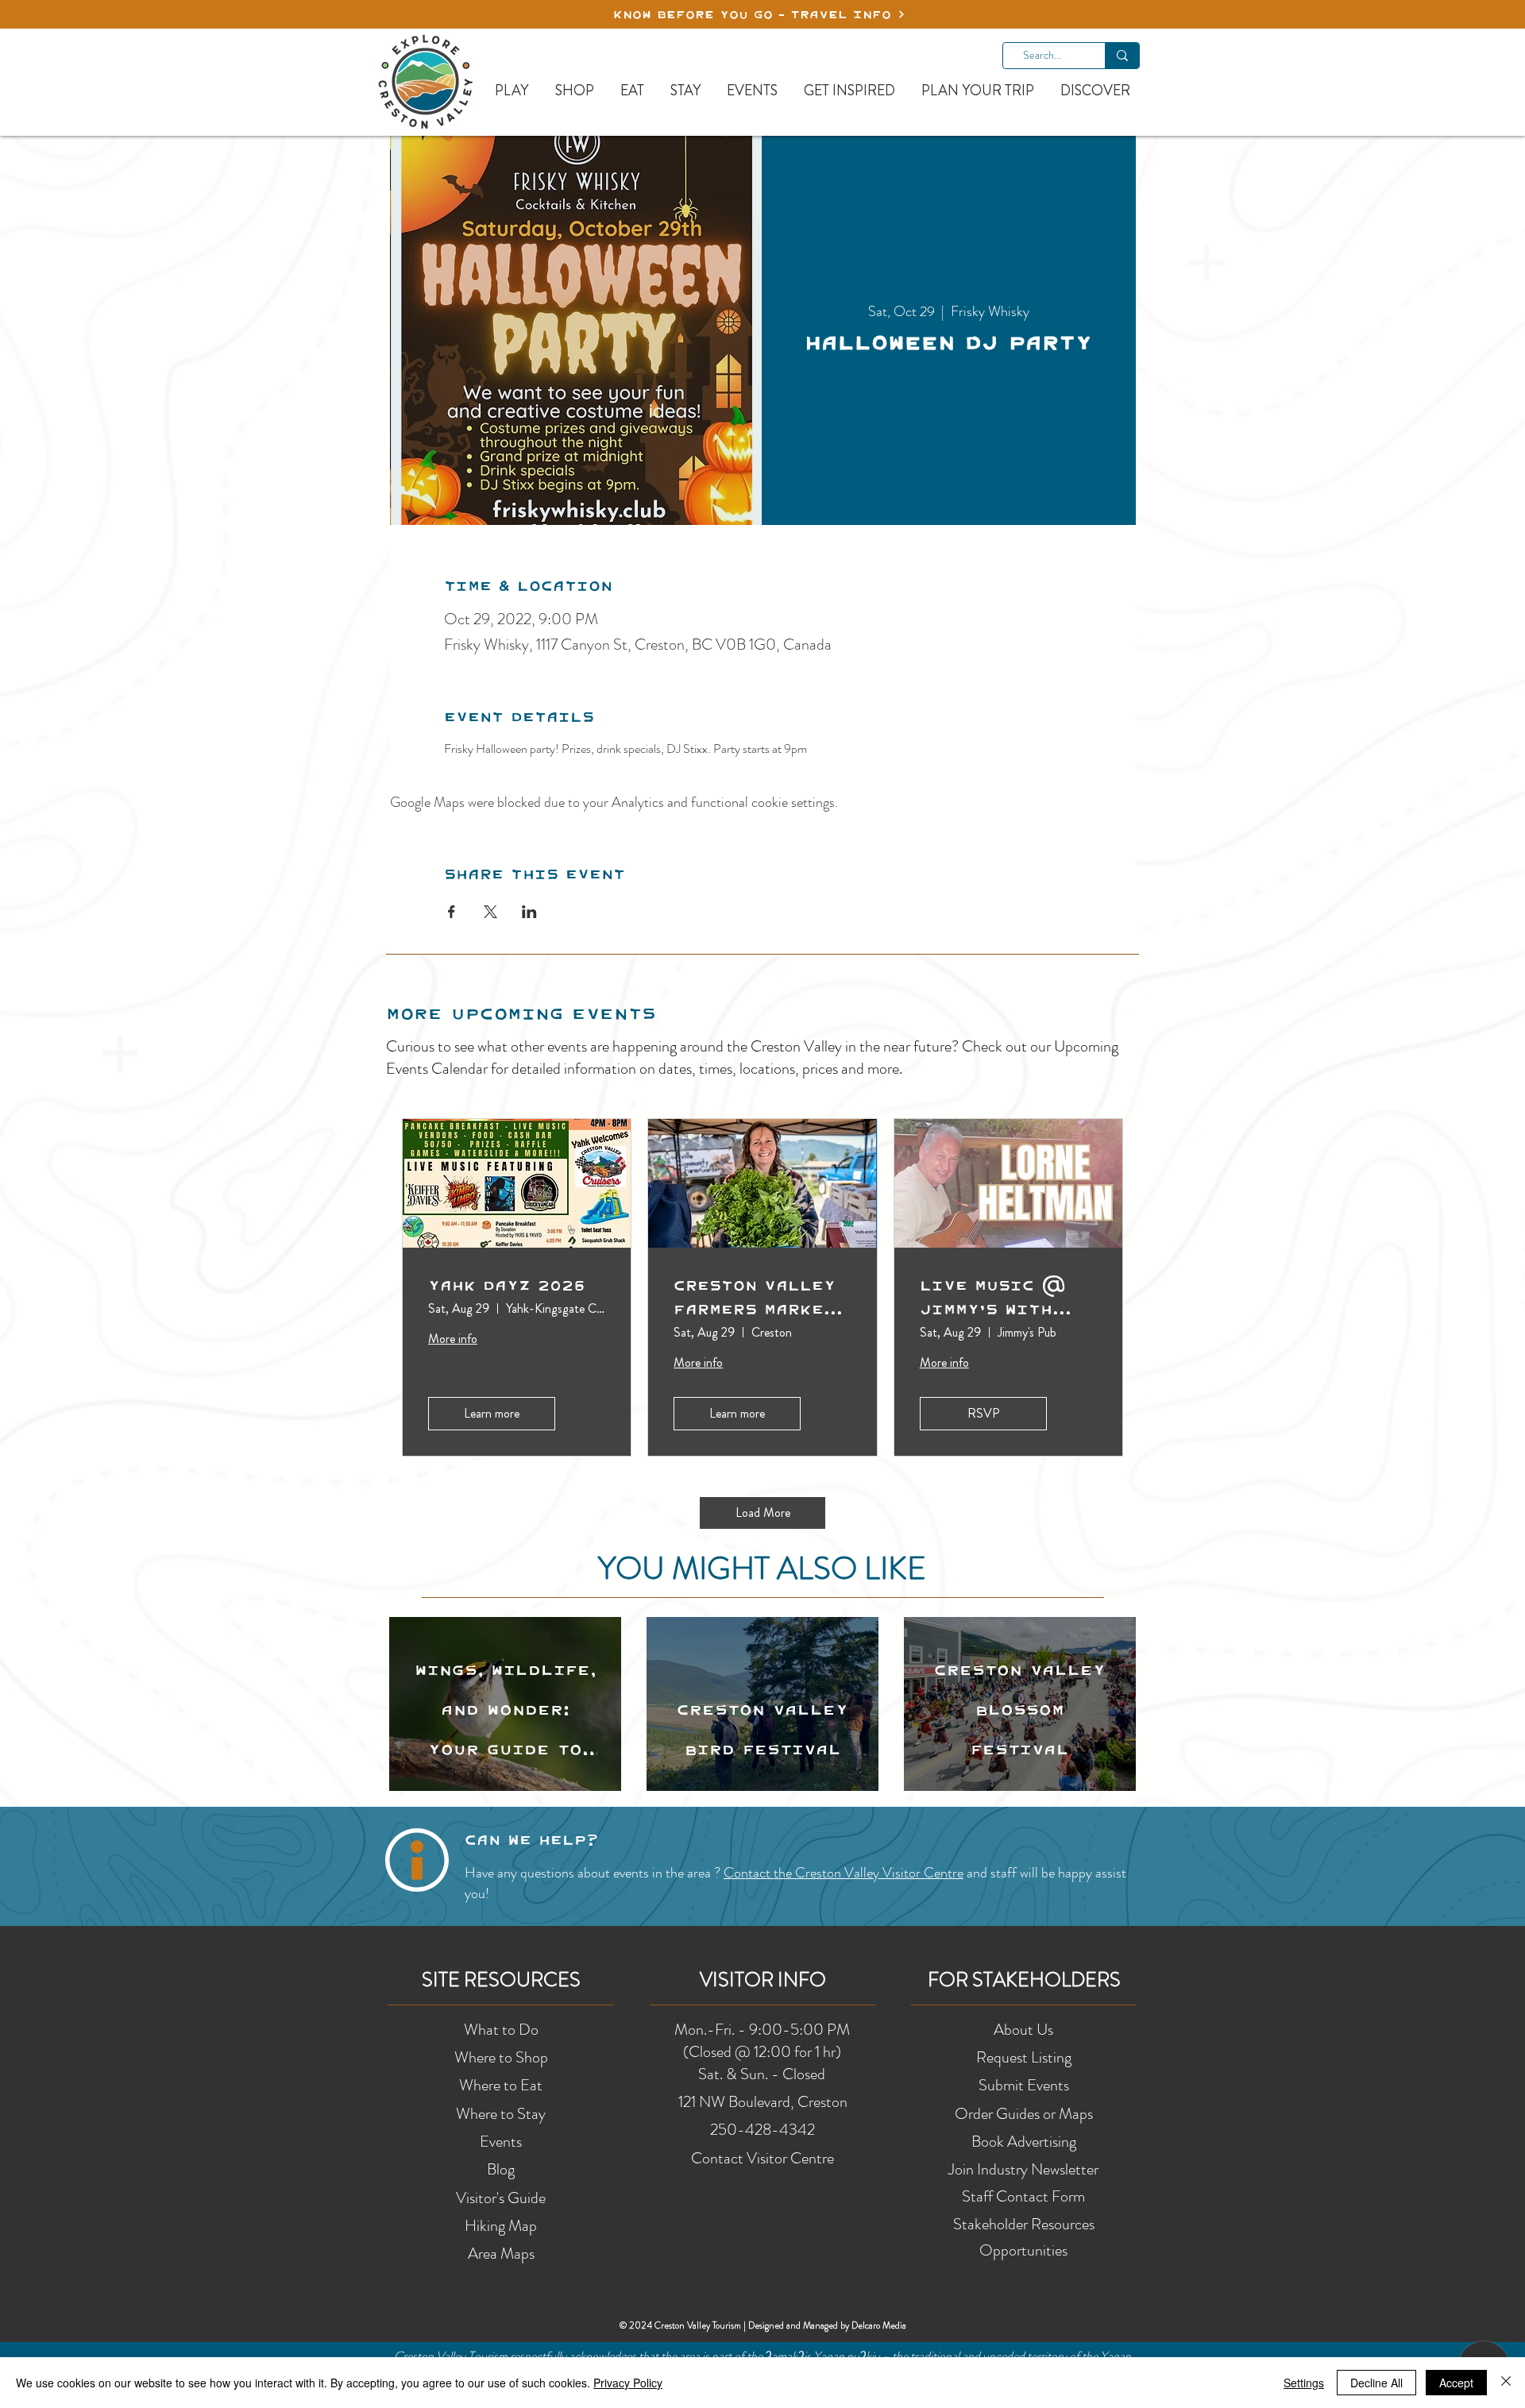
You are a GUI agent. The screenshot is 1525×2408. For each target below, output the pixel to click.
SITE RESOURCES (501, 1980)
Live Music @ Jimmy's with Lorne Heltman (995, 1297)
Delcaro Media (879, 2325)
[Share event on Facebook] (452, 912)
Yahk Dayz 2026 (507, 1285)
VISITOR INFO (763, 1980)
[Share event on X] (490, 912)
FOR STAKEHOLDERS (1024, 1980)
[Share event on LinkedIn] (529, 912)
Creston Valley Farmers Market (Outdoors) (755, 1297)
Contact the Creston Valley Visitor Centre (844, 1873)
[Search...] (1122, 56)
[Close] (1506, 2383)
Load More (763, 1513)
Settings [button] (1304, 2383)
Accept (1456, 2383)
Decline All (1376, 2383)
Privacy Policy (628, 2383)
